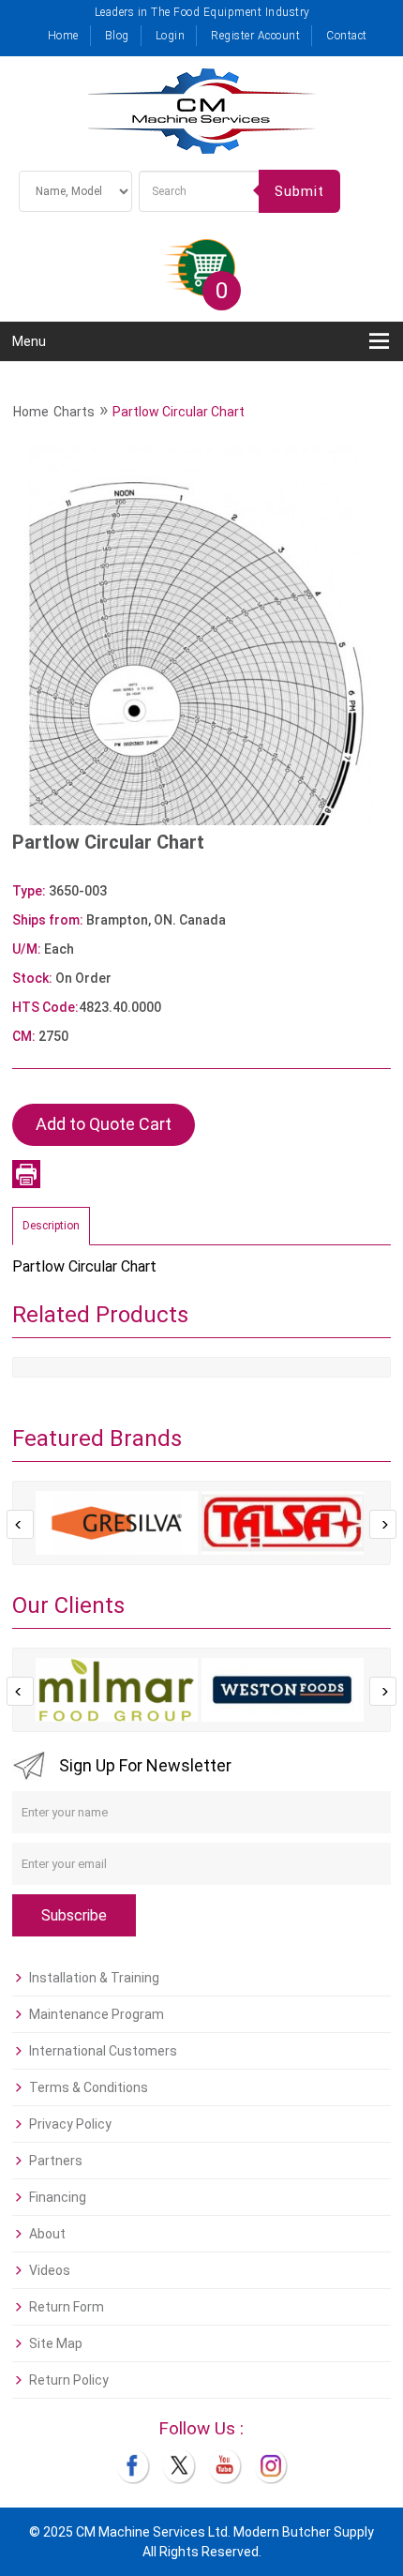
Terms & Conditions (89, 2087)
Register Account (255, 36)
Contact (347, 36)
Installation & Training (94, 1978)
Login (171, 36)
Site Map (56, 2343)
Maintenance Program (97, 2014)
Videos (50, 2270)
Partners (56, 2161)
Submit (299, 191)
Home (63, 36)
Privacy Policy (70, 2124)
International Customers (103, 2051)
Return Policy (69, 2380)
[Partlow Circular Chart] (201, 635)
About (47, 2234)
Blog (117, 36)
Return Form (67, 2307)
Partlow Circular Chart (179, 412)
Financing (58, 2197)
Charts (74, 412)
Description (51, 1226)
